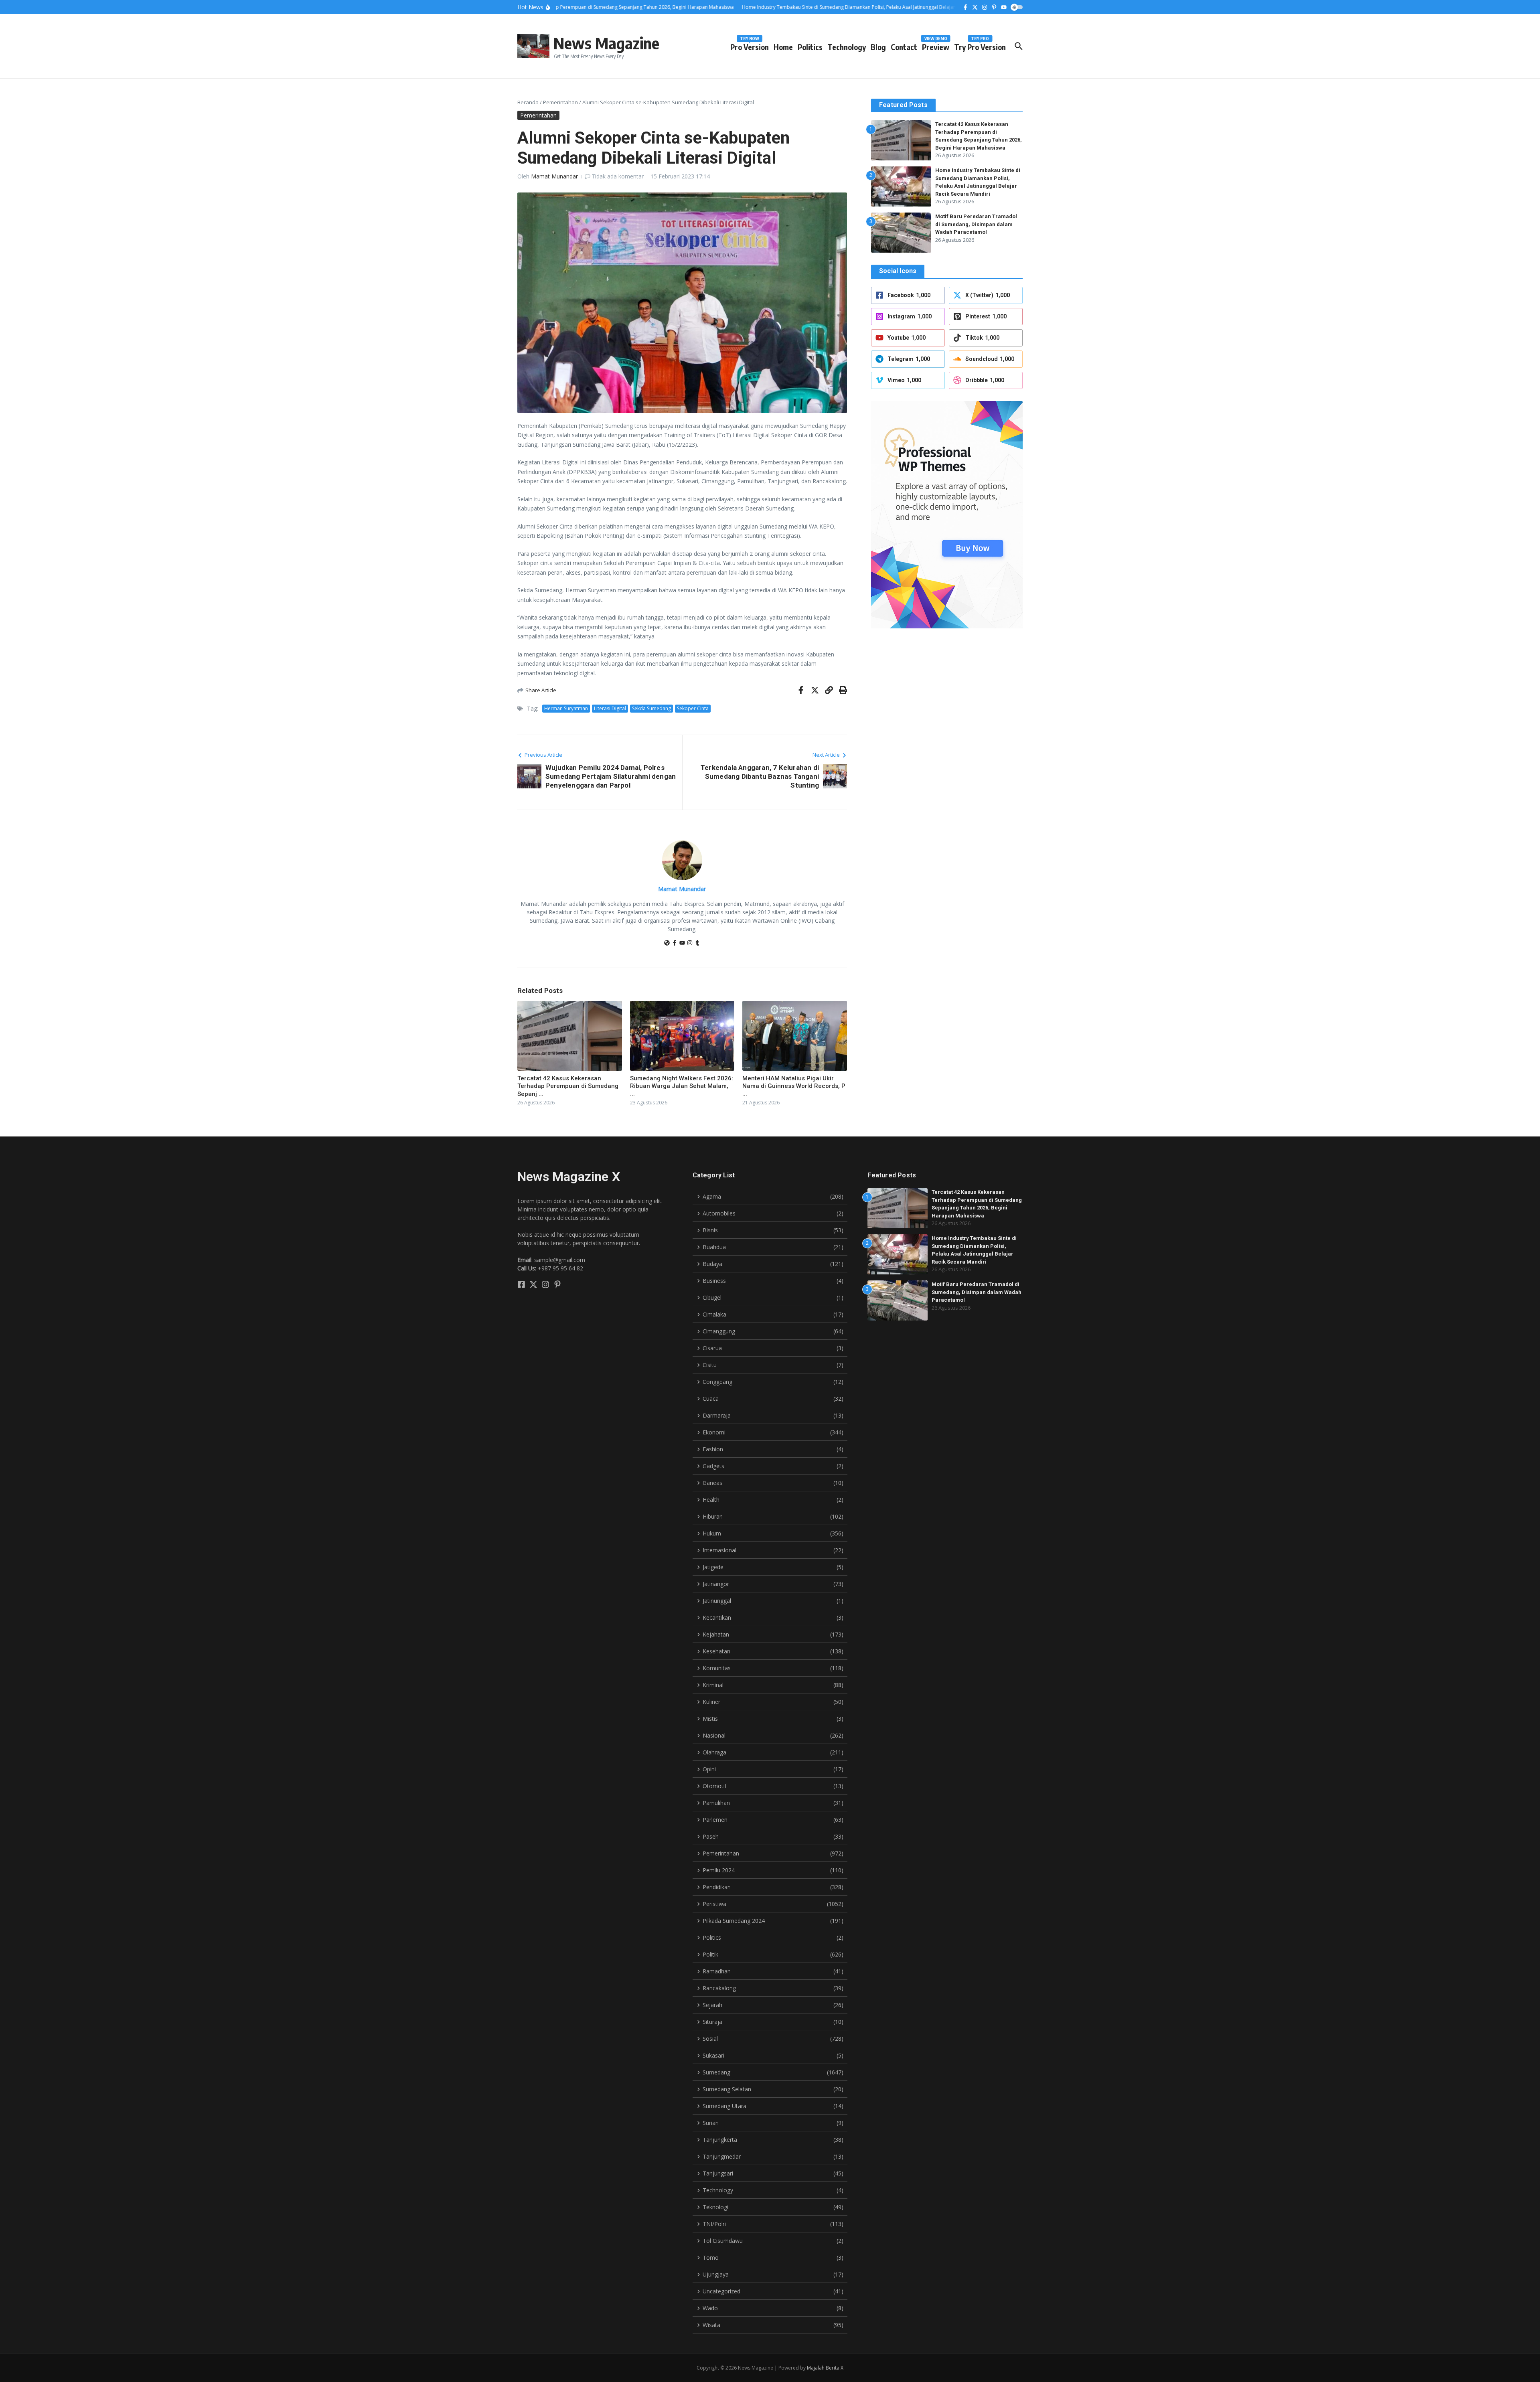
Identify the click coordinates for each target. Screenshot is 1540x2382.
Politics (810, 47)
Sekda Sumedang (651, 708)
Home (783, 47)
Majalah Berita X (825, 2368)
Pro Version (750, 46)
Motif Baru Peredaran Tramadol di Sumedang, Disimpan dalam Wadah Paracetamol (976, 224)
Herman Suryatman (566, 708)
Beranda (528, 102)
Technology (847, 47)
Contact (904, 47)
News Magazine (606, 43)
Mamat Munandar (554, 176)
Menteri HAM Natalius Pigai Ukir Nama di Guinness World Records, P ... (794, 1086)
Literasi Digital (610, 708)
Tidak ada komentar (618, 176)
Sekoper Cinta (693, 708)
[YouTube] (682, 943)
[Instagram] (690, 943)
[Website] (667, 943)
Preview (936, 46)
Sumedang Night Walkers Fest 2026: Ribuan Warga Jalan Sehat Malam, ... (682, 1086)
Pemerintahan (560, 102)
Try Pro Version (980, 46)
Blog (878, 47)
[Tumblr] (697, 943)
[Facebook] (675, 943)
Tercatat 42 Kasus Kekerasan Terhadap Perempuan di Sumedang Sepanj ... (568, 1086)
